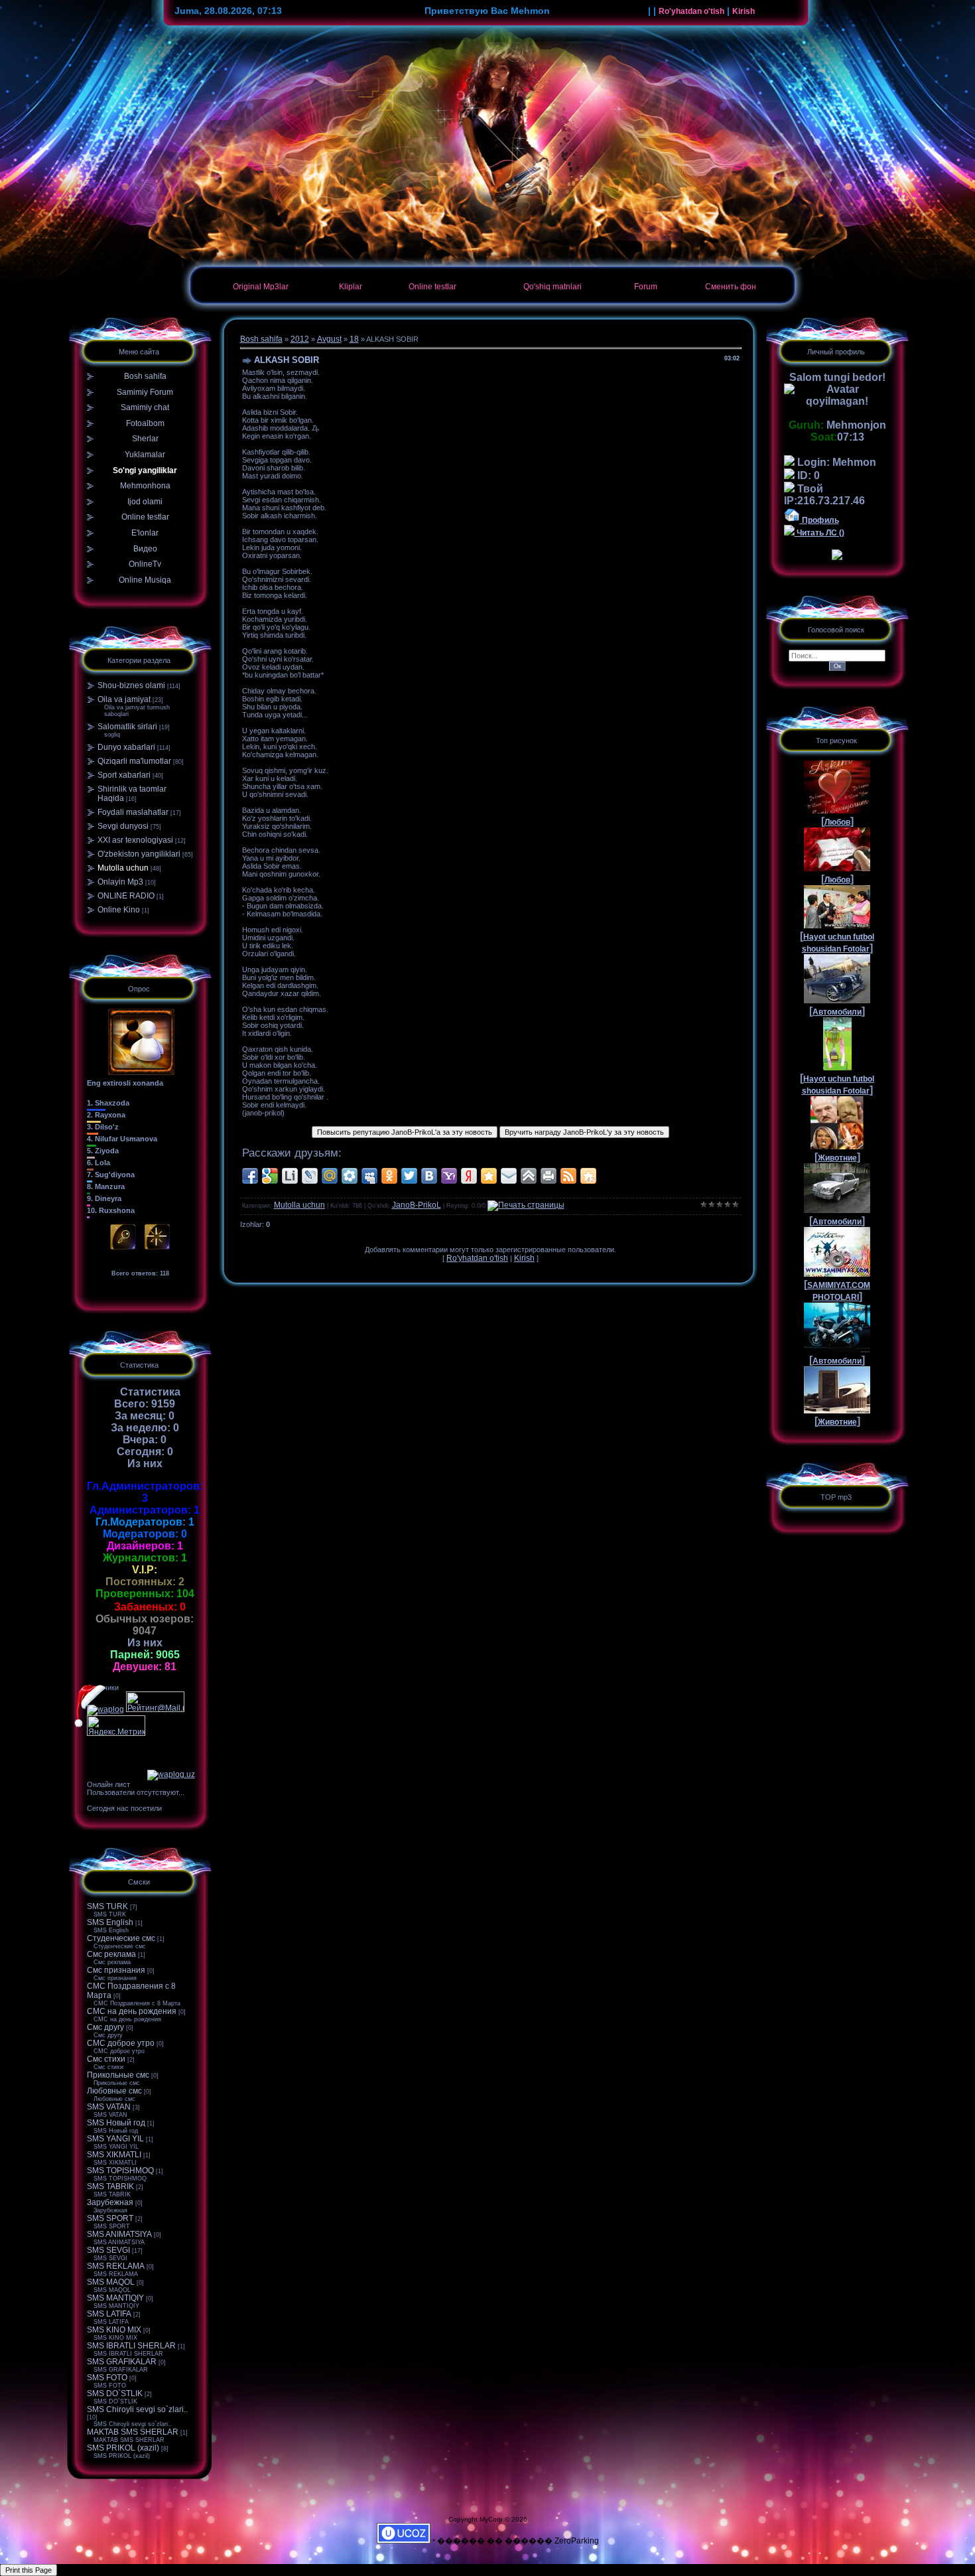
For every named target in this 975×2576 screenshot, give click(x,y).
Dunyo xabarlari (126, 747)
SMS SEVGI (108, 2250)
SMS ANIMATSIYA (119, 2234)
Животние (837, 1158)
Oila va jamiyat (124, 699)
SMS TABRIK (110, 2186)
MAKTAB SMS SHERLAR (133, 2432)
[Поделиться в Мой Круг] (350, 1176)
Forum (646, 287)
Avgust (329, 339)
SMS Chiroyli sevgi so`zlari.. (137, 2409)
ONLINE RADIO (126, 896)
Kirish (744, 11)
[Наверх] (529, 1176)
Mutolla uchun (123, 868)
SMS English (110, 1922)
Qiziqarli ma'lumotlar (134, 761)
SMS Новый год (116, 2123)
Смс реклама (111, 1954)
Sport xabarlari (124, 775)
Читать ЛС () (819, 533)
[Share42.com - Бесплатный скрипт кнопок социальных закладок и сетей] (588, 1176)
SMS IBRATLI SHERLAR (131, 2346)
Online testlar (432, 287)
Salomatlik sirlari (127, 727)
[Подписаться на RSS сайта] (568, 1176)
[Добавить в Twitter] (409, 1176)
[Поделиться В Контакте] (429, 1176)
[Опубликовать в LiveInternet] (290, 1176)
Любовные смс (114, 2091)
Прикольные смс (118, 2075)
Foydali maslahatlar (133, 812)
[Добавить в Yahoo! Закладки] (449, 1176)
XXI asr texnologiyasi (135, 840)
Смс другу (105, 2027)
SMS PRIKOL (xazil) (123, 2448)
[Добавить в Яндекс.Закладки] (469, 1176)
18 (354, 339)
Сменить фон (731, 287)
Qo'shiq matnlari (552, 287)
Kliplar (351, 287)
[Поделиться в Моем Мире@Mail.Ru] (330, 1176)
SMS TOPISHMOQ (120, 2171)
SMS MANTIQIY (115, 2298)
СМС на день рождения (132, 2011)
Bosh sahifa (261, 339)
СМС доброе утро (121, 2043)
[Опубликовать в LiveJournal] (310, 1176)
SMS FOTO (107, 2378)
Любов (837, 822)
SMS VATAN (109, 2107)
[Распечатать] (549, 1176)
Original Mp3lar (261, 287)
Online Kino (119, 910)
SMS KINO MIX (114, 2330)
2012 (300, 339)
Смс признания (116, 1970)
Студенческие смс (121, 1938)
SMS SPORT (110, 2218)
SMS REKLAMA (116, 2266)
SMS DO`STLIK (115, 2394)
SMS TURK (107, 1906)
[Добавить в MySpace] (369, 1176)
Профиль (819, 520)
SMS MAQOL (111, 2282)
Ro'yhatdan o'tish (691, 11)
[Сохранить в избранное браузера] (489, 1176)
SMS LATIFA (109, 2314)
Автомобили (837, 1012)
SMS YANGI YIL (115, 2139)
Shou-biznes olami (131, 685)
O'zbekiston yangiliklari (139, 854)
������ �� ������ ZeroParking (518, 2541)
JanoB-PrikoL (417, 1205)
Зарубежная (110, 2202)
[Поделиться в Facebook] (250, 1176)
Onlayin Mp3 (120, 882)
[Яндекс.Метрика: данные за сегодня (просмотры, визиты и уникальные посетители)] (116, 1726)
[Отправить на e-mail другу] (509, 1176)
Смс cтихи (106, 2059)
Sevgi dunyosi (123, 826)
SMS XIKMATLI (114, 2155)
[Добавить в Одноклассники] (389, 1176)
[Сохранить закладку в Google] (270, 1176)
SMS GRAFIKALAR (122, 2362)
